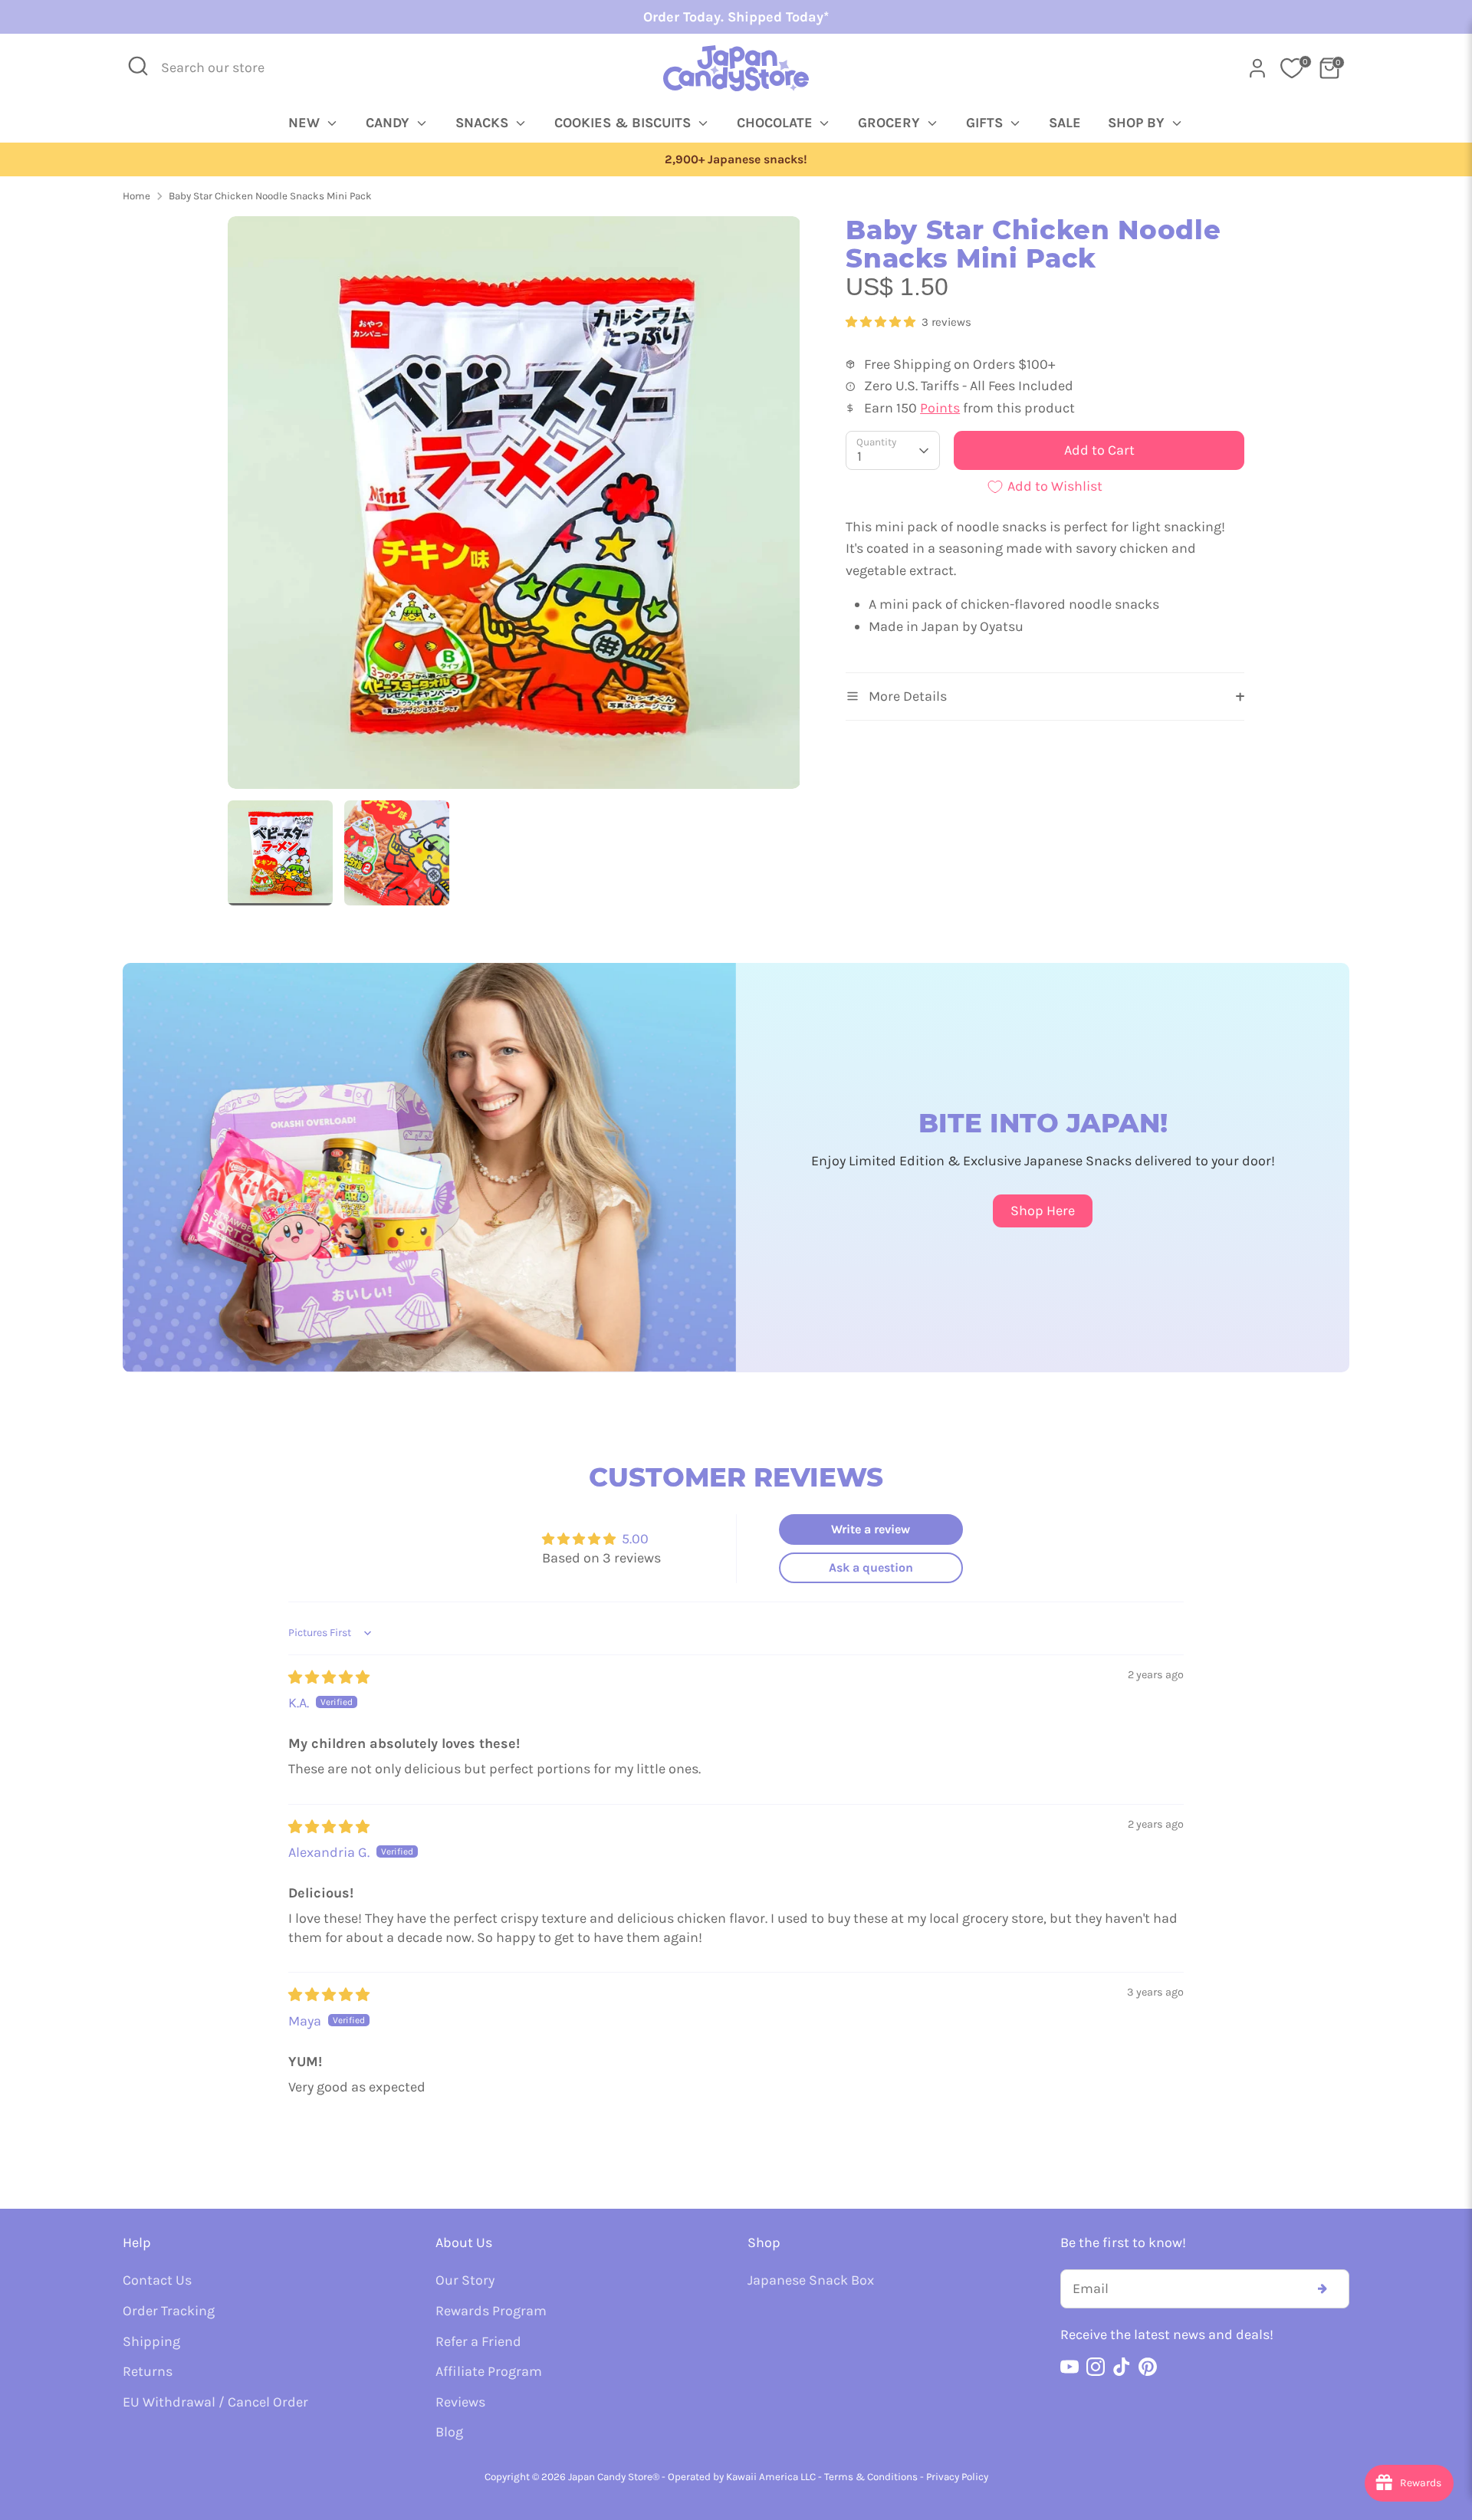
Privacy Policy (957, 2477)
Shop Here (1043, 1211)
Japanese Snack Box (811, 2280)
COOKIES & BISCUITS (624, 123)
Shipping (151, 2341)
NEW (306, 123)
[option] (736, 160)
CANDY (389, 123)
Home (136, 196)
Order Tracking (169, 2311)
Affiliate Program (489, 2371)
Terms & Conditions (871, 2477)
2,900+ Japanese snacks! (736, 159)
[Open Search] (138, 66)
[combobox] (223, 68)
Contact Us (157, 2280)
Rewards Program (491, 2311)
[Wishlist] (1292, 68)
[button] (882, 322)
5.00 (635, 1539)
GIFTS (986, 123)
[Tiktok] (1122, 2367)
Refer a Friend (478, 2341)
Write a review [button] (871, 1529)
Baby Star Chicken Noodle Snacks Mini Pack (270, 196)
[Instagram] (1096, 2367)
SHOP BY (1138, 123)
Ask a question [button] (871, 1567)
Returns (148, 2371)
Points (940, 408)
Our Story (465, 2280)
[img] (329, 1677)
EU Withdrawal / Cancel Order (215, 2402)
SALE (1065, 123)
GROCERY (891, 123)
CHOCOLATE (777, 123)
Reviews (460, 2402)
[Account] (1257, 68)
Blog (449, 2432)
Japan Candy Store (610, 2477)
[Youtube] (1069, 2367)
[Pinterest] (1148, 2367)
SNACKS (484, 123)
